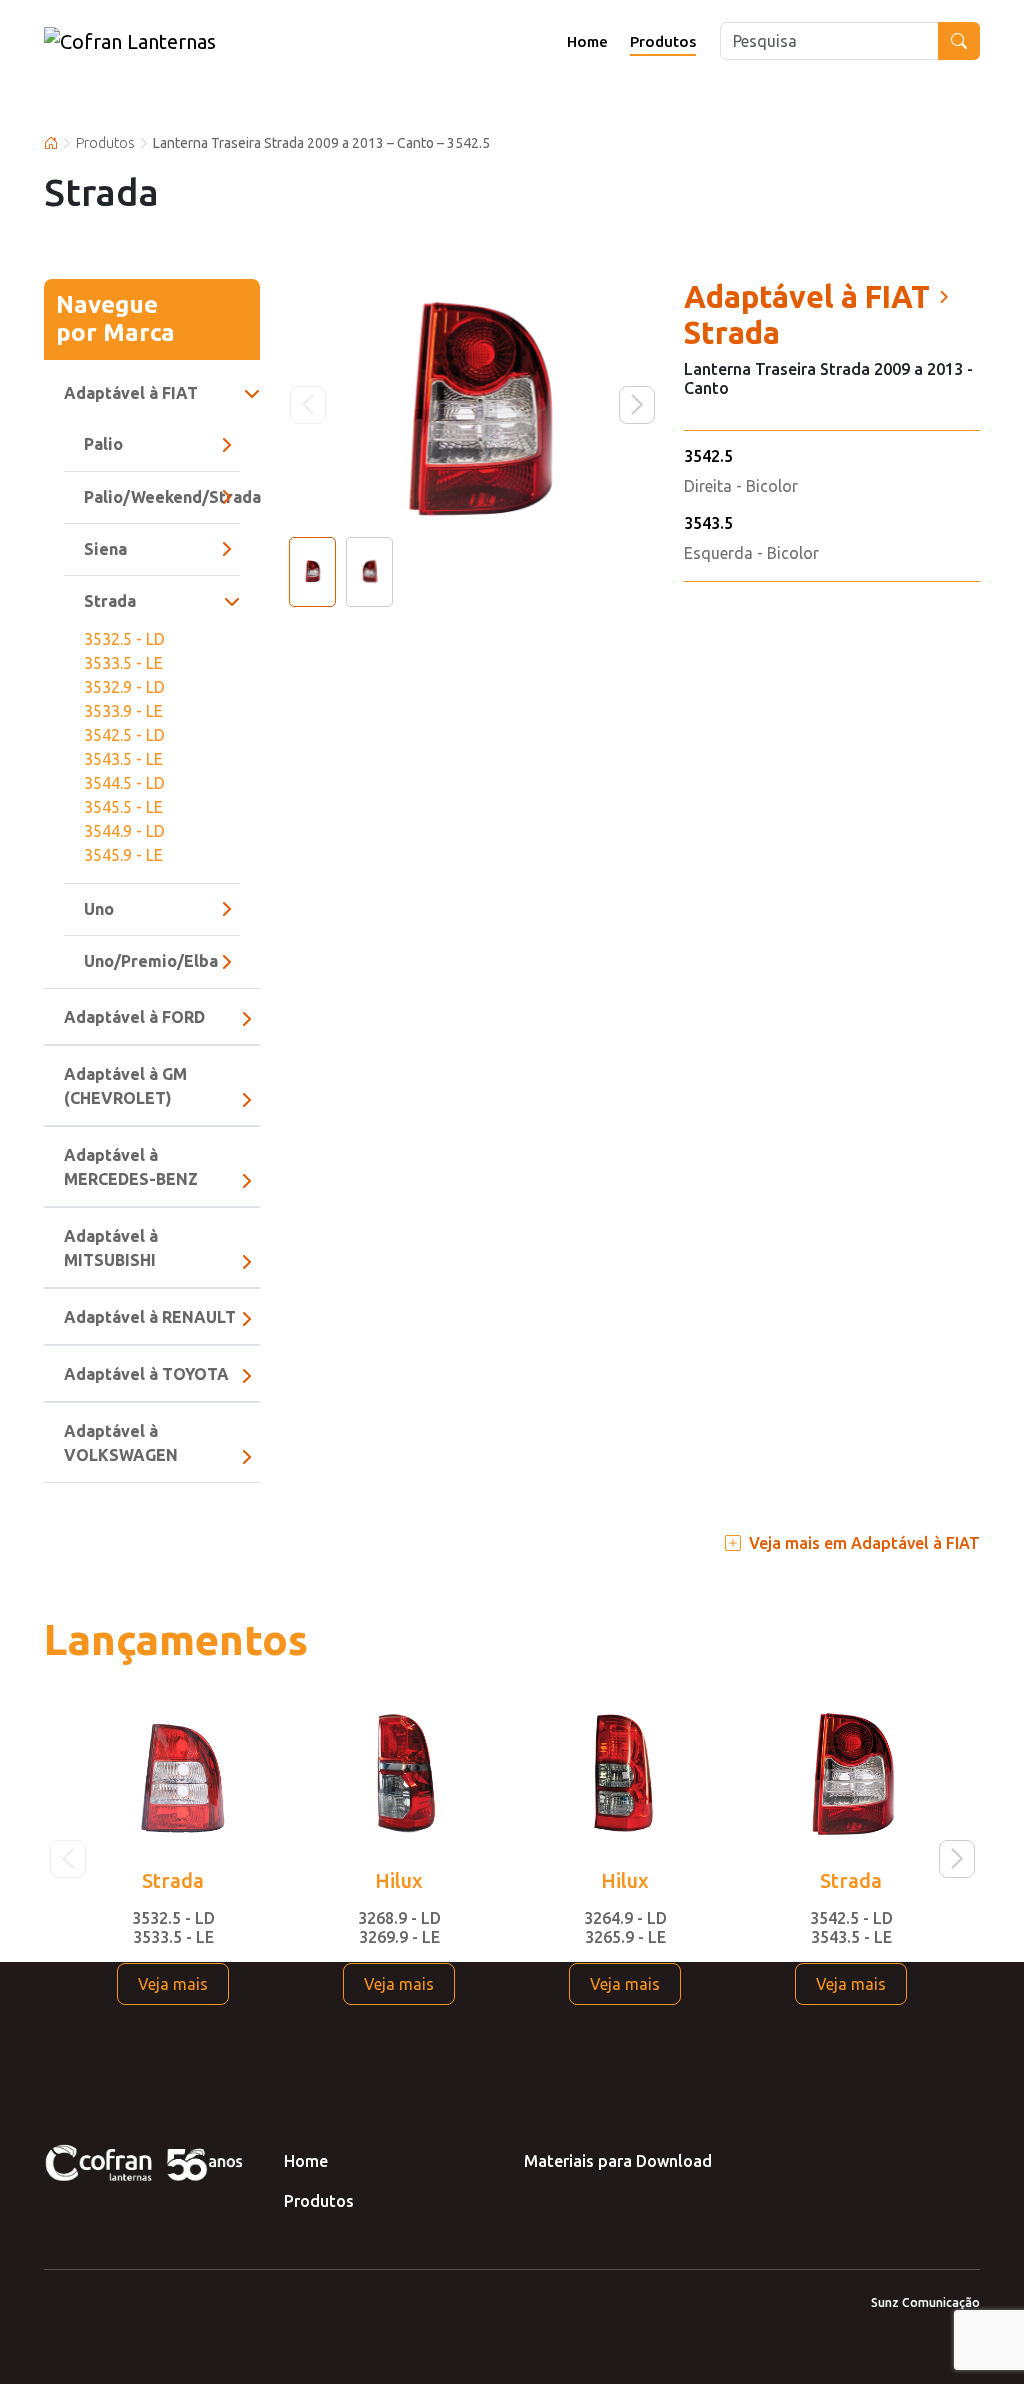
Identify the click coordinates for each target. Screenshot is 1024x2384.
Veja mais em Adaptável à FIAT (864, 1543)
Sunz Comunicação (925, 2302)
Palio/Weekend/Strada (162, 497)
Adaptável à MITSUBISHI (111, 1248)
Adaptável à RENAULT (150, 1317)
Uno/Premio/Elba (151, 961)
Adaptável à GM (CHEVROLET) (125, 1086)
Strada (110, 601)
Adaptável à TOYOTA (146, 1374)
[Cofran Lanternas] (154, 41)
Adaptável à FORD (134, 1017)
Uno (99, 909)
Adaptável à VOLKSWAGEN (121, 1443)
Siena (105, 549)
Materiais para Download (618, 2161)
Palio (103, 444)
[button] (636, 405)
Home (587, 41)
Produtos (663, 41)
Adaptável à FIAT (131, 393)
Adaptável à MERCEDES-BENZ (131, 1167)
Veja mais (173, 1984)
